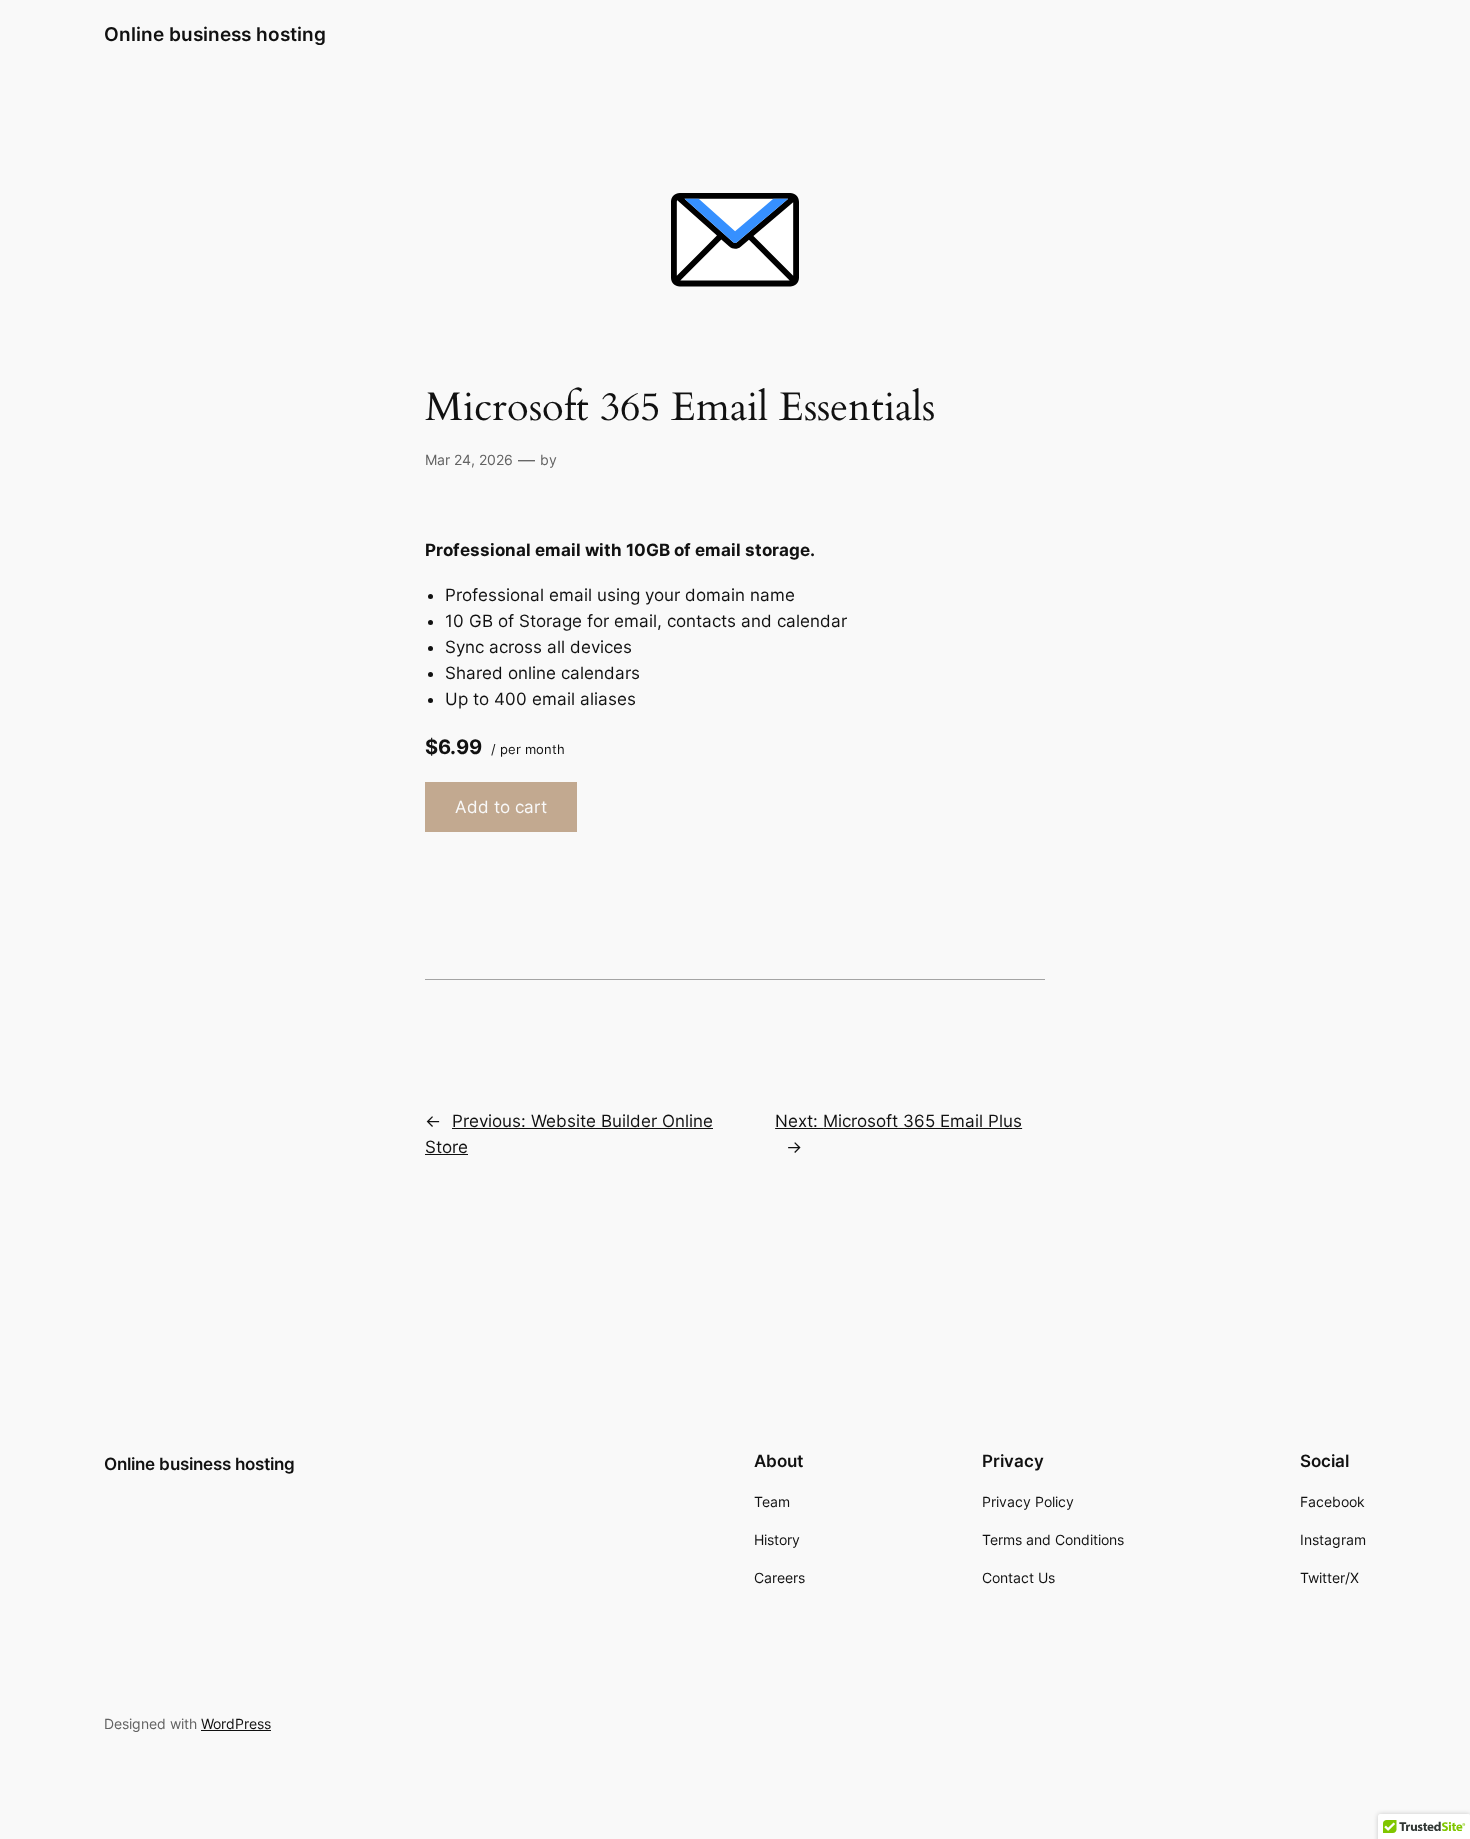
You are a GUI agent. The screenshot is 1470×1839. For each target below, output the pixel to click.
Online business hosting (215, 34)
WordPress (236, 1723)
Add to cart (501, 807)
